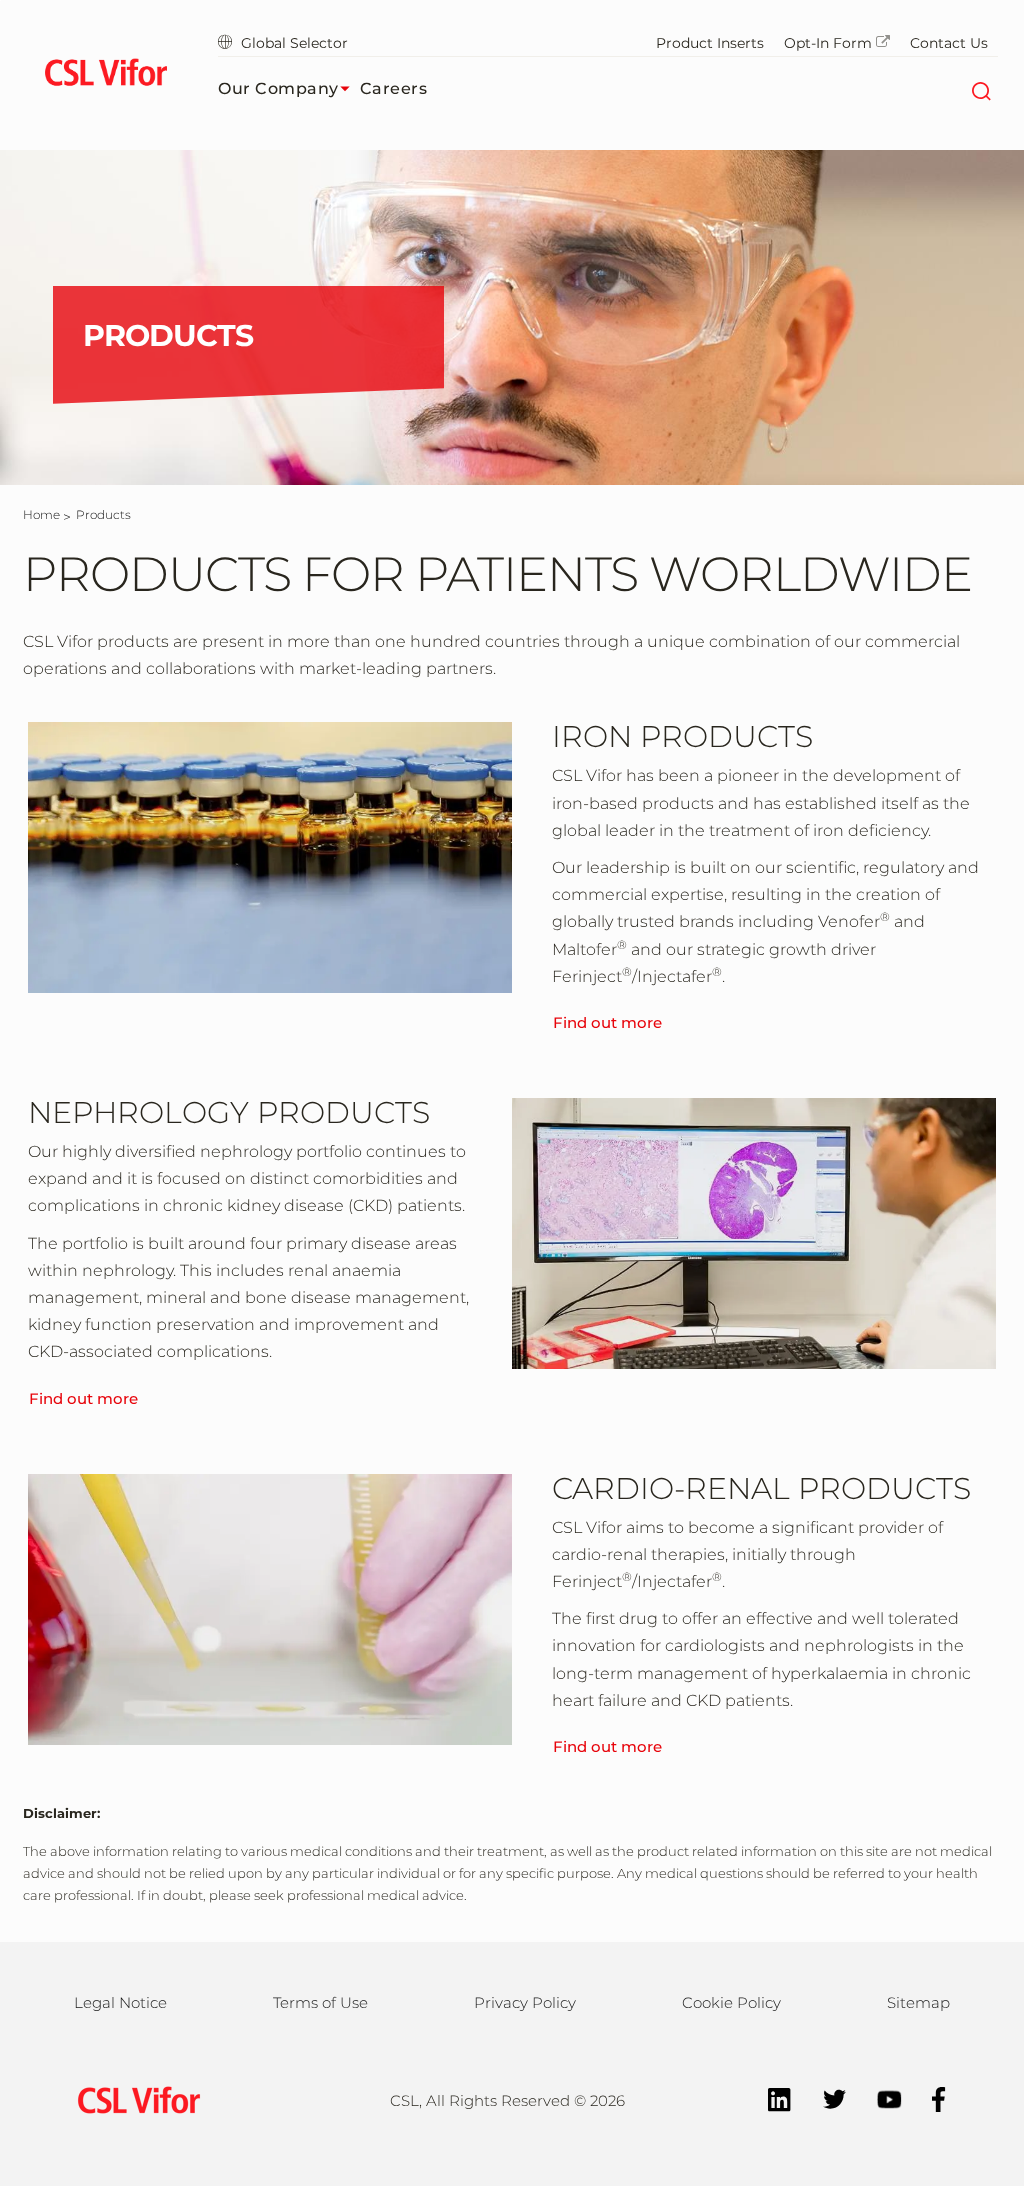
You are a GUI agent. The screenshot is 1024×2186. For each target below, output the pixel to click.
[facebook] (929, 2097)
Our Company (278, 88)
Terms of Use (320, 2002)
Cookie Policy (731, 2002)
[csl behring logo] (134, 2098)
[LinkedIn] (769, 2097)
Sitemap (918, 2002)
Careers (394, 88)
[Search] (980, 89)
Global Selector (294, 43)
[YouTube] (879, 2097)
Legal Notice (120, 2002)
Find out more (607, 1022)
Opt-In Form (828, 43)
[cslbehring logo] (105, 75)
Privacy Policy (525, 2002)
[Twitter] (824, 2097)
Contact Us (949, 43)
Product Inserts (710, 43)
